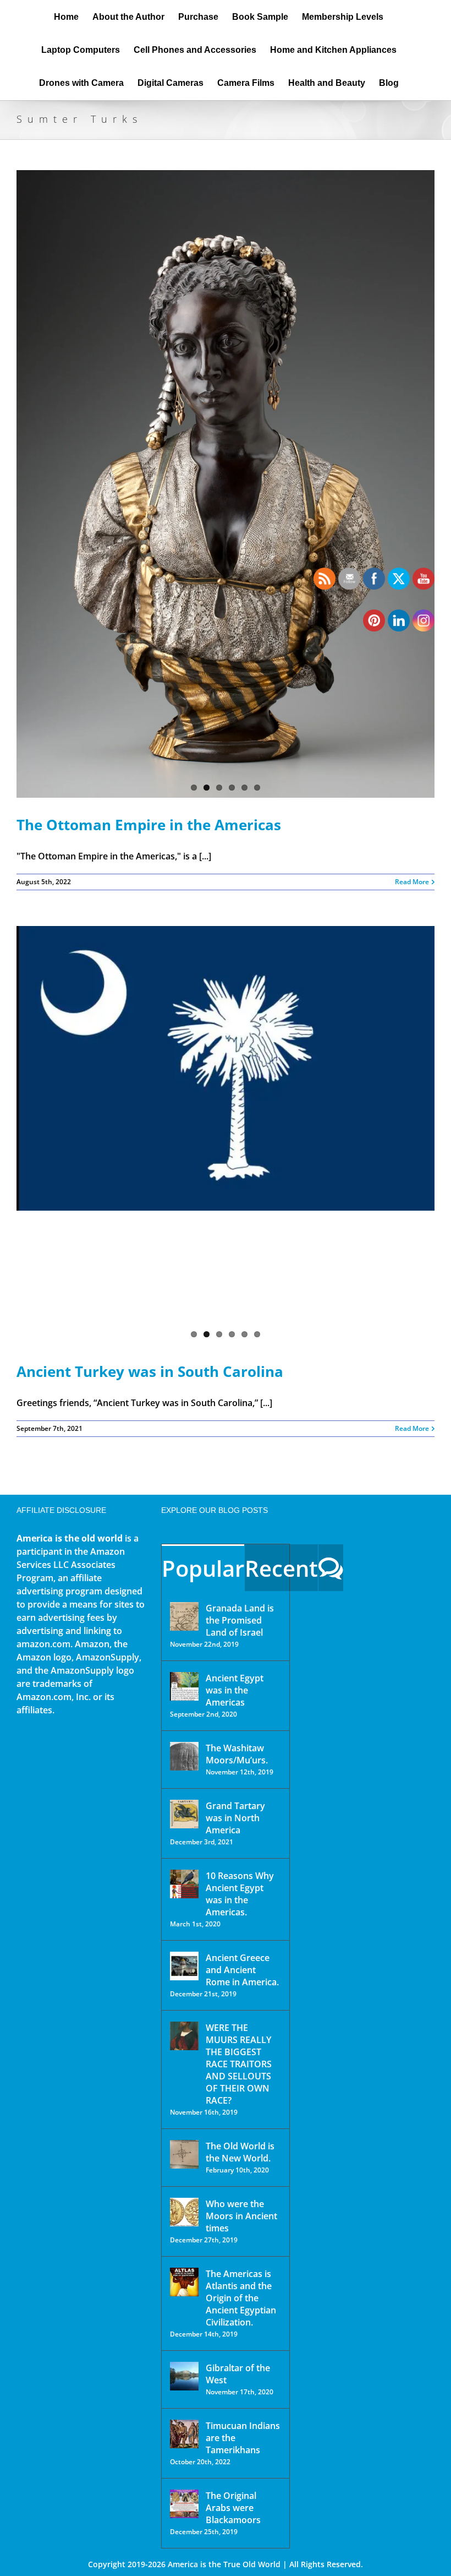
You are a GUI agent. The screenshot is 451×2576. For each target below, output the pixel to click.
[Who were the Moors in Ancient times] (184, 2212)
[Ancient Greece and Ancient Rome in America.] (184, 1966)
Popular (203, 1568)
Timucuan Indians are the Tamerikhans (243, 2438)
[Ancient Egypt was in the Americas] (184, 1686)
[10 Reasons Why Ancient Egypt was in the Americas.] (184, 1884)
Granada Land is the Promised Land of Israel (240, 1620)
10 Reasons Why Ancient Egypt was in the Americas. (240, 1894)
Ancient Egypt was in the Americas (235, 1690)
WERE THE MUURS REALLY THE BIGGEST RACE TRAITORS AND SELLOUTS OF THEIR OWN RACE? (239, 2064)
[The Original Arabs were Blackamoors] (184, 2504)
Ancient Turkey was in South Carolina (150, 1371)
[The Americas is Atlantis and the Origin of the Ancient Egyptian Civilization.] (184, 2282)
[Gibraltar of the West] (184, 2376)
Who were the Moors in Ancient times (241, 2216)
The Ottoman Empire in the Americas (149, 825)
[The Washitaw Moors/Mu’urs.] (184, 1756)
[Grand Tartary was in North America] (184, 1814)
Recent (281, 1568)
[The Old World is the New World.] (184, 2154)
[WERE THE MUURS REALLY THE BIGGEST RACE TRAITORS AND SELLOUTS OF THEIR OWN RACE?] (184, 2036)
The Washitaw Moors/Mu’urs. (237, 1754)
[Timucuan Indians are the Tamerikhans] (184, 2434)
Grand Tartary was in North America (235, 1818)
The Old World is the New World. (240, 2152)
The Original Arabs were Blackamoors (233, 2508)
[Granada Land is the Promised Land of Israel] (184, 1616)
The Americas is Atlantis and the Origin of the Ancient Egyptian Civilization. (241, 2298)
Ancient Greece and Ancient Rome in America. (242, 1970)
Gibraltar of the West (238, 2374)
